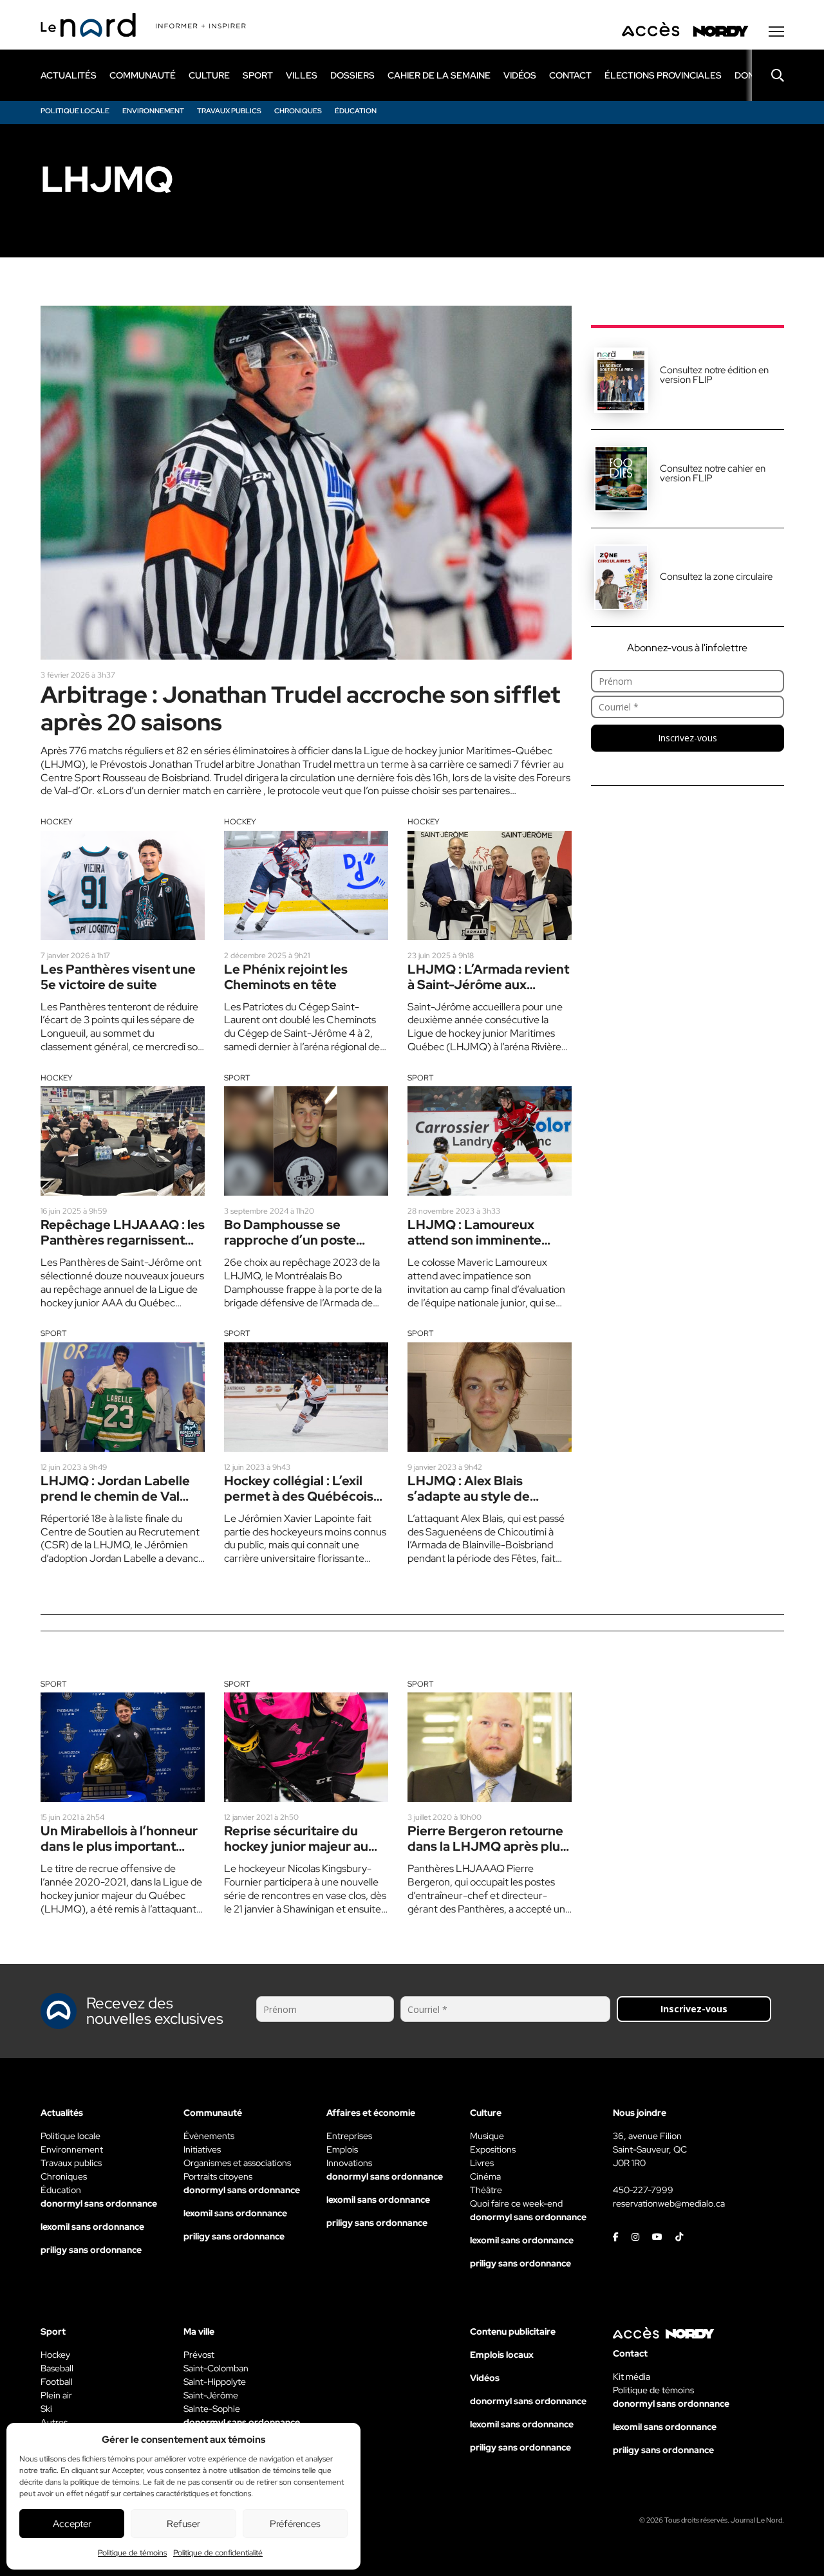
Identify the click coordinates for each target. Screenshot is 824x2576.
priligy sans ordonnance (91, 2250)
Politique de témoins (132, 2553)
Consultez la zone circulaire (716, 577)
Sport (237, 1078)
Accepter (72, 2524)
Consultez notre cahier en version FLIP (713, 473)
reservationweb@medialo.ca (669, 2203)
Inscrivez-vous (688, 738)
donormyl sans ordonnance (99, 2203)
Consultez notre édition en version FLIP (714, 375)
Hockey (57, 822)
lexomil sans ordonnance (92, 2227)
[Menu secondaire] (776, 32)
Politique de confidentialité (218, 2553)
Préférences (295, 2524)
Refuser (183, 2524)
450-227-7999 (643, 2190)
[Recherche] (768, 75)
